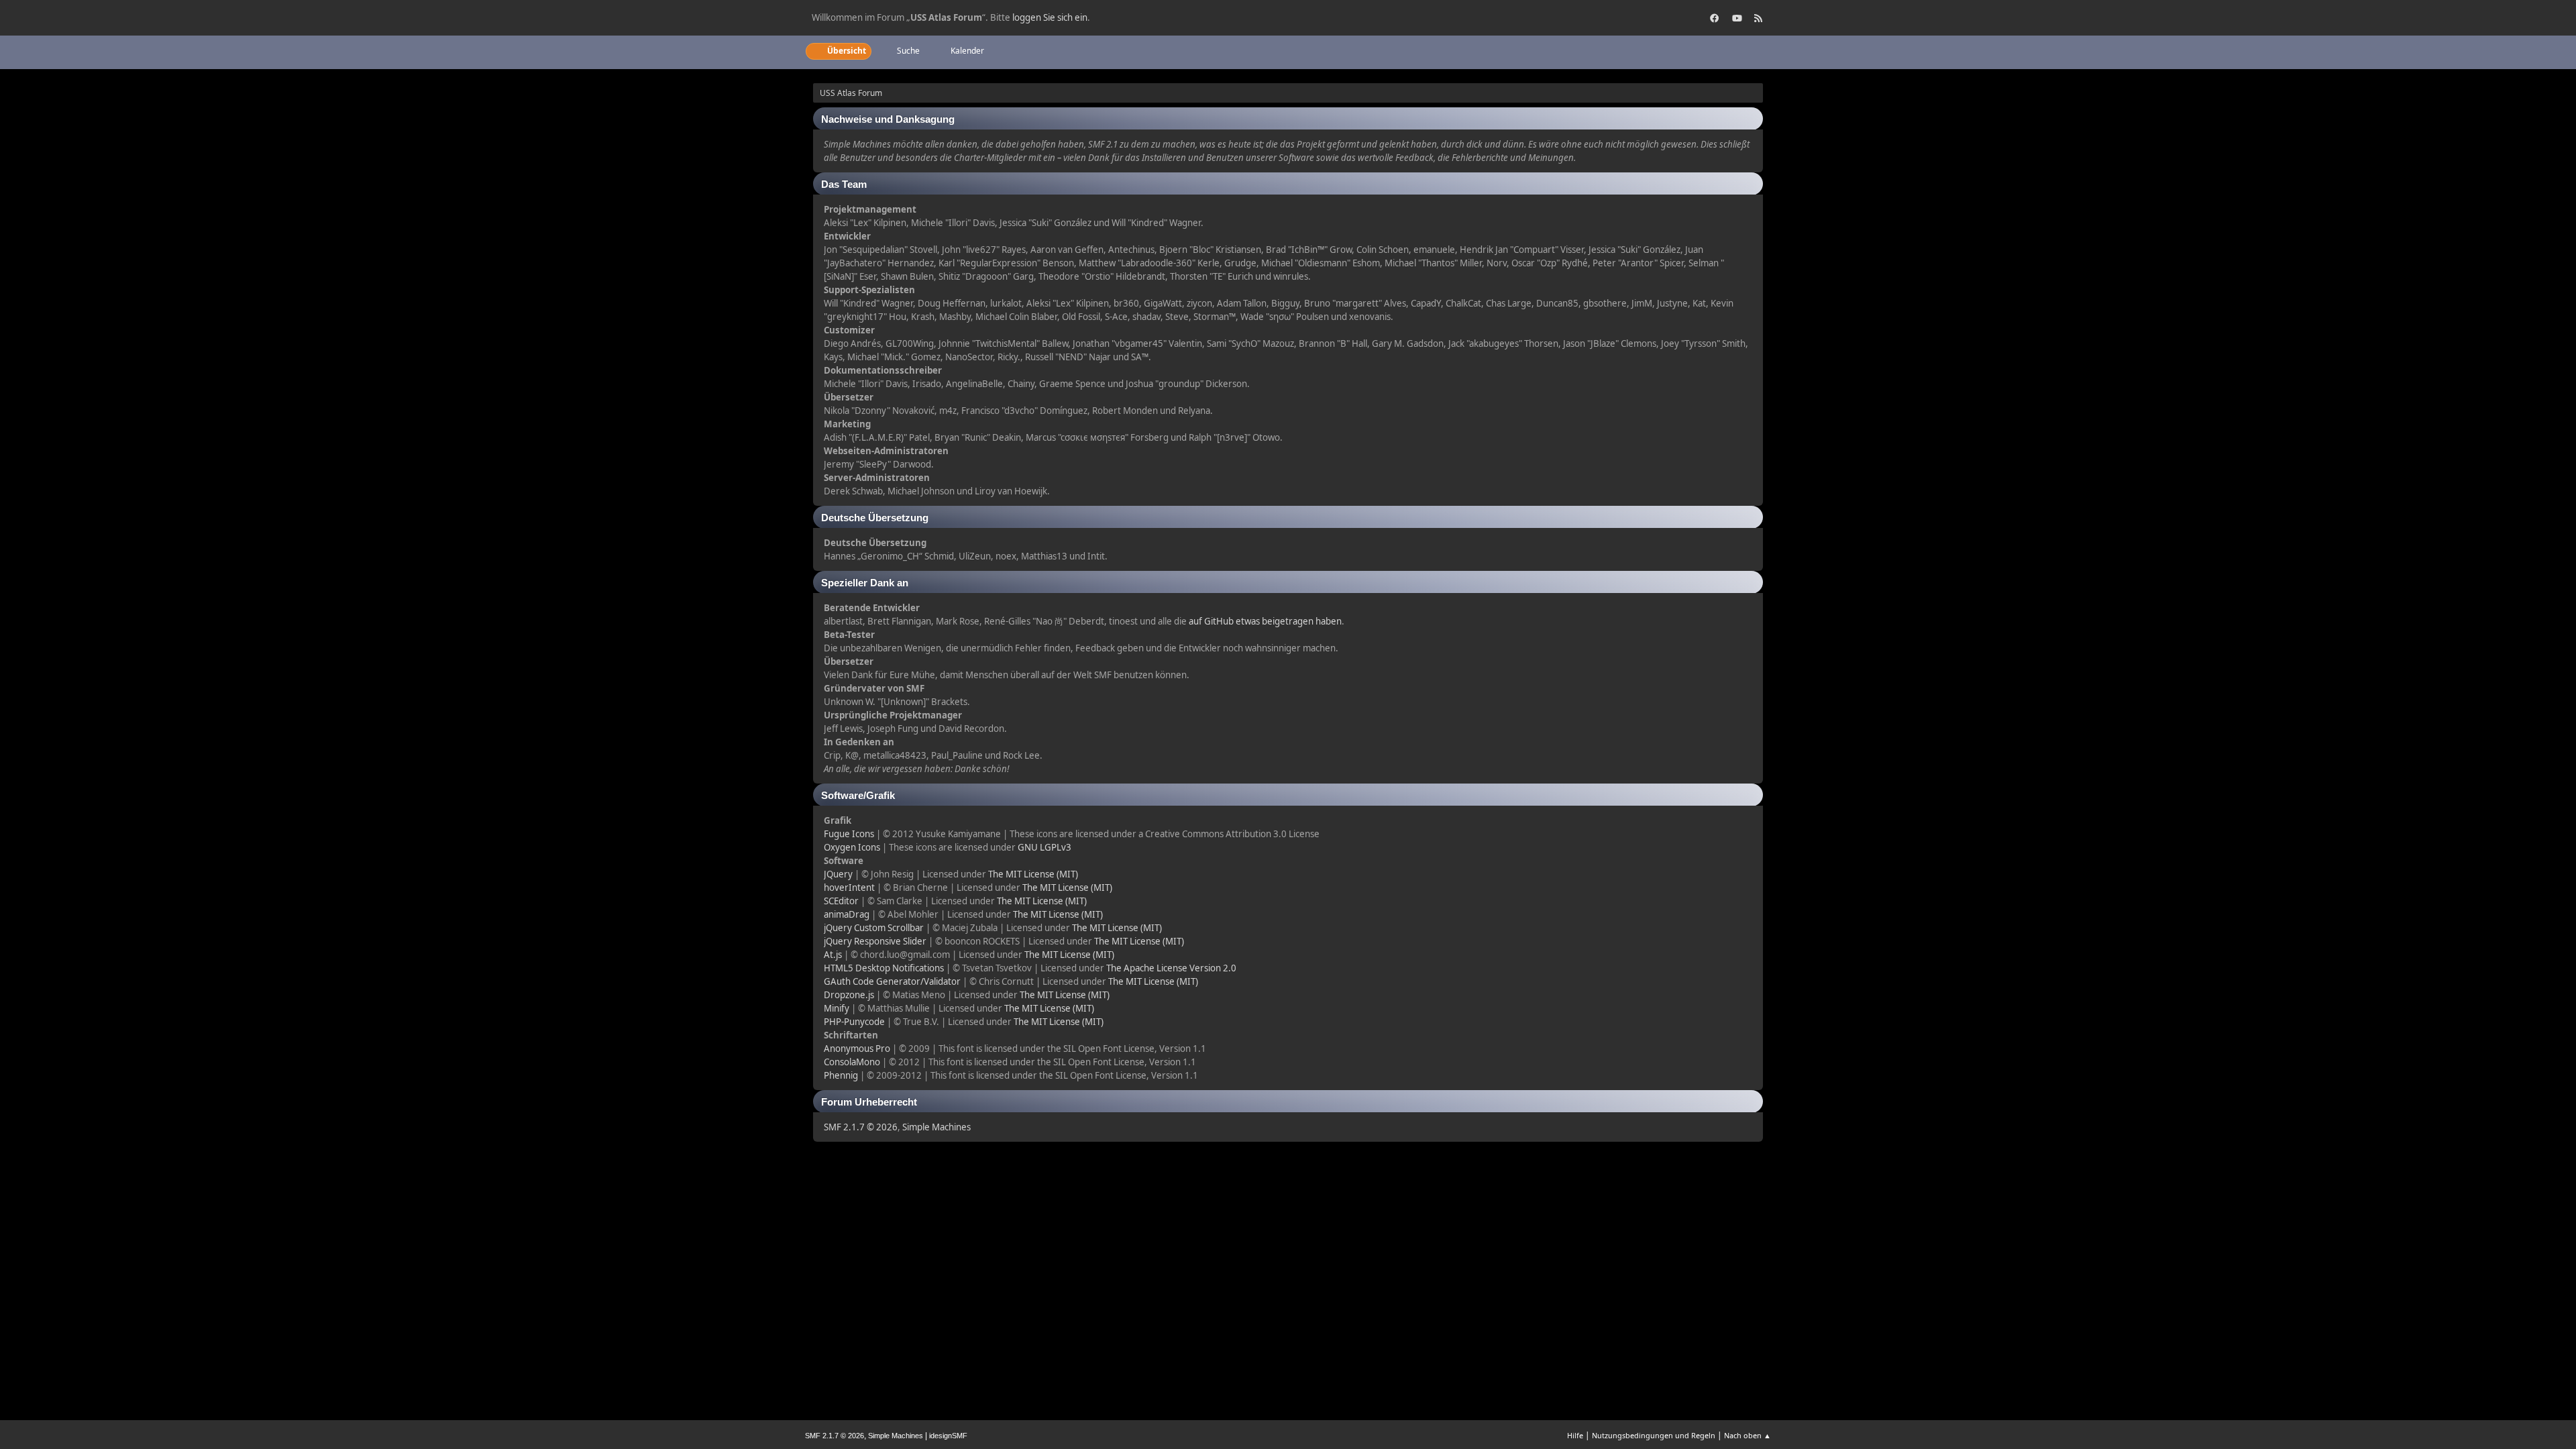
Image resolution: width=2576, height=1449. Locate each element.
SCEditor (841, 901)
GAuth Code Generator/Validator (892, 981)
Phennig (841, 1075)
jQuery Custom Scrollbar (874, 928)
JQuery (838, 874)
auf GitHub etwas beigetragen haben (1265, 621)
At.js (833, 955)
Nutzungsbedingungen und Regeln (1654, 1435)
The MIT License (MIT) (1033, 874)
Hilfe (1575, 1435)
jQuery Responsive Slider (875, 941)
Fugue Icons (849, 834)
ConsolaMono (852, 1062)
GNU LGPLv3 (1044, 847)
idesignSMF (948, 1436)
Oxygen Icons (852, 847)
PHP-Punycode (854, 1022)
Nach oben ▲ (1748, 1435)
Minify (837, 1008)
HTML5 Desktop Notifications (884, 968)
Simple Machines (936, 1127)
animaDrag (847, 914)
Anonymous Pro (857, 1049)
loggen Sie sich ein (1050, 17)
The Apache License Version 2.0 (1171, 968)
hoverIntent (849, 888)
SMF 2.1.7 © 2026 (861, 1127)
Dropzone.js (849, 995)
